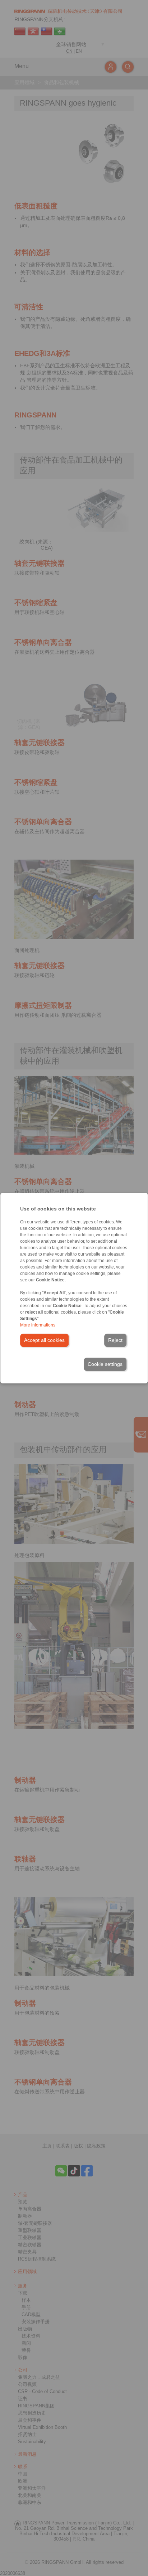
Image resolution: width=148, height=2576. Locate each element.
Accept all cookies (44, 1340)
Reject (115, 1340)
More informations (38, 1325)
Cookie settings (105, 1364)
